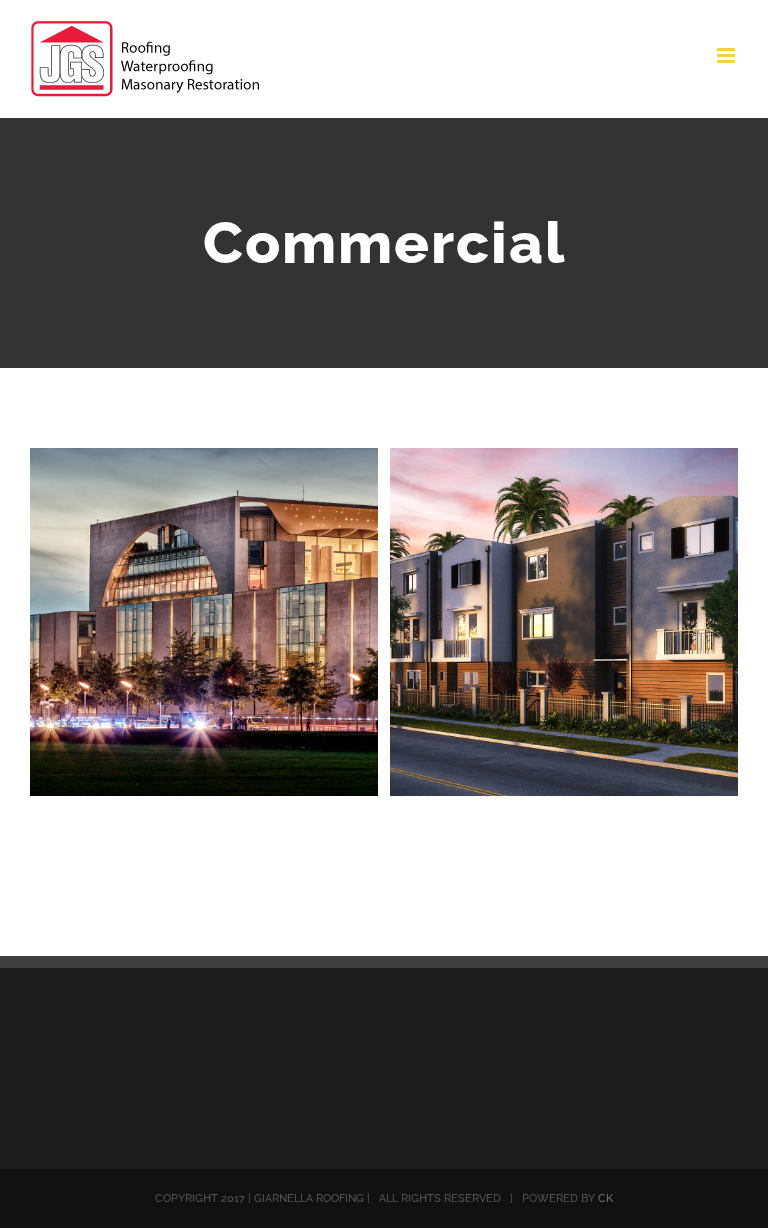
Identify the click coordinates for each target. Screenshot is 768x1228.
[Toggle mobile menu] (727, 55)
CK (605, 1198)
